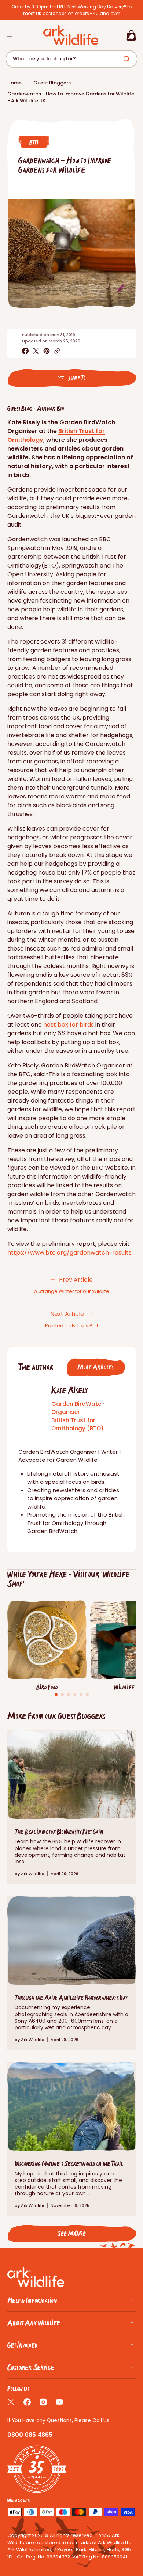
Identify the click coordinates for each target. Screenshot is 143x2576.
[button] (10, 35)
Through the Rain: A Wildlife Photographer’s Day (71, 1998)
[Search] (128, 59)
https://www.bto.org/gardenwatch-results (69, 1253)
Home (14, 83)
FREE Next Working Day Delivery (90, 7)
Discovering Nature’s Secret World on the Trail (69, 2164)
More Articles (96, 1367)
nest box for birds (69, 1025)
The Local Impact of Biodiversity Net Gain (59, 1832)
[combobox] (71, 59)
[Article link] (71, 1807)
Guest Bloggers (52, 83)
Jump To (77, 378)
